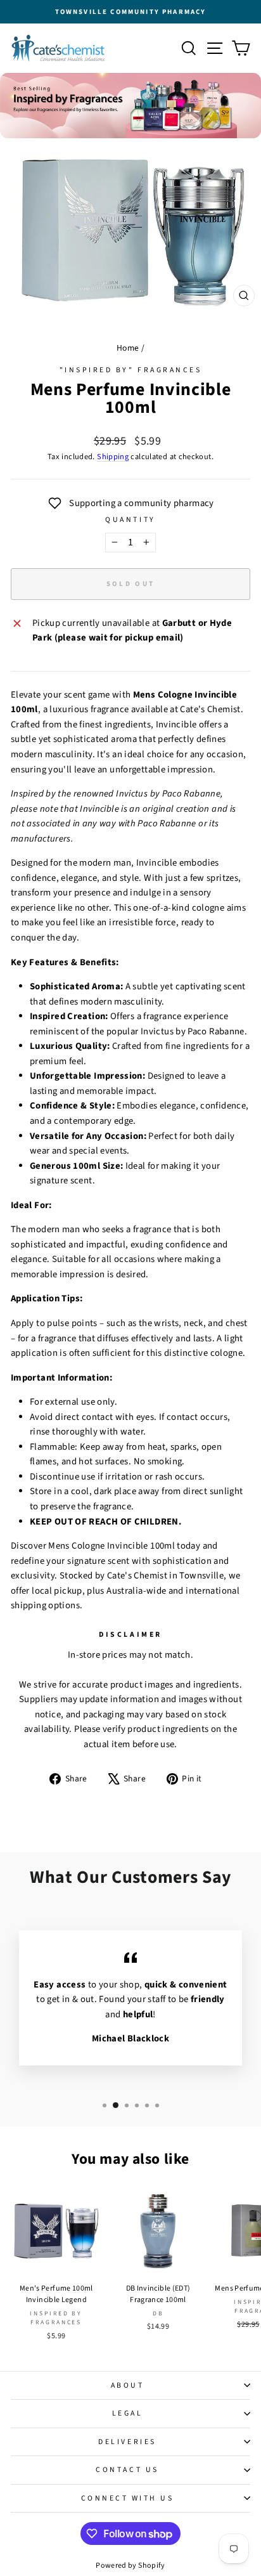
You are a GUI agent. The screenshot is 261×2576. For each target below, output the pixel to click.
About (128, 2385)
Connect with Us (128, 2498)
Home (128, 348)
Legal (128, 2413)
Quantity (130, 520)
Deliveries (127, 2442)
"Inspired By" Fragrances (131, 370)
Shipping (113, 457)
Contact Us (127, 2470)
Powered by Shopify (130, 2566)
